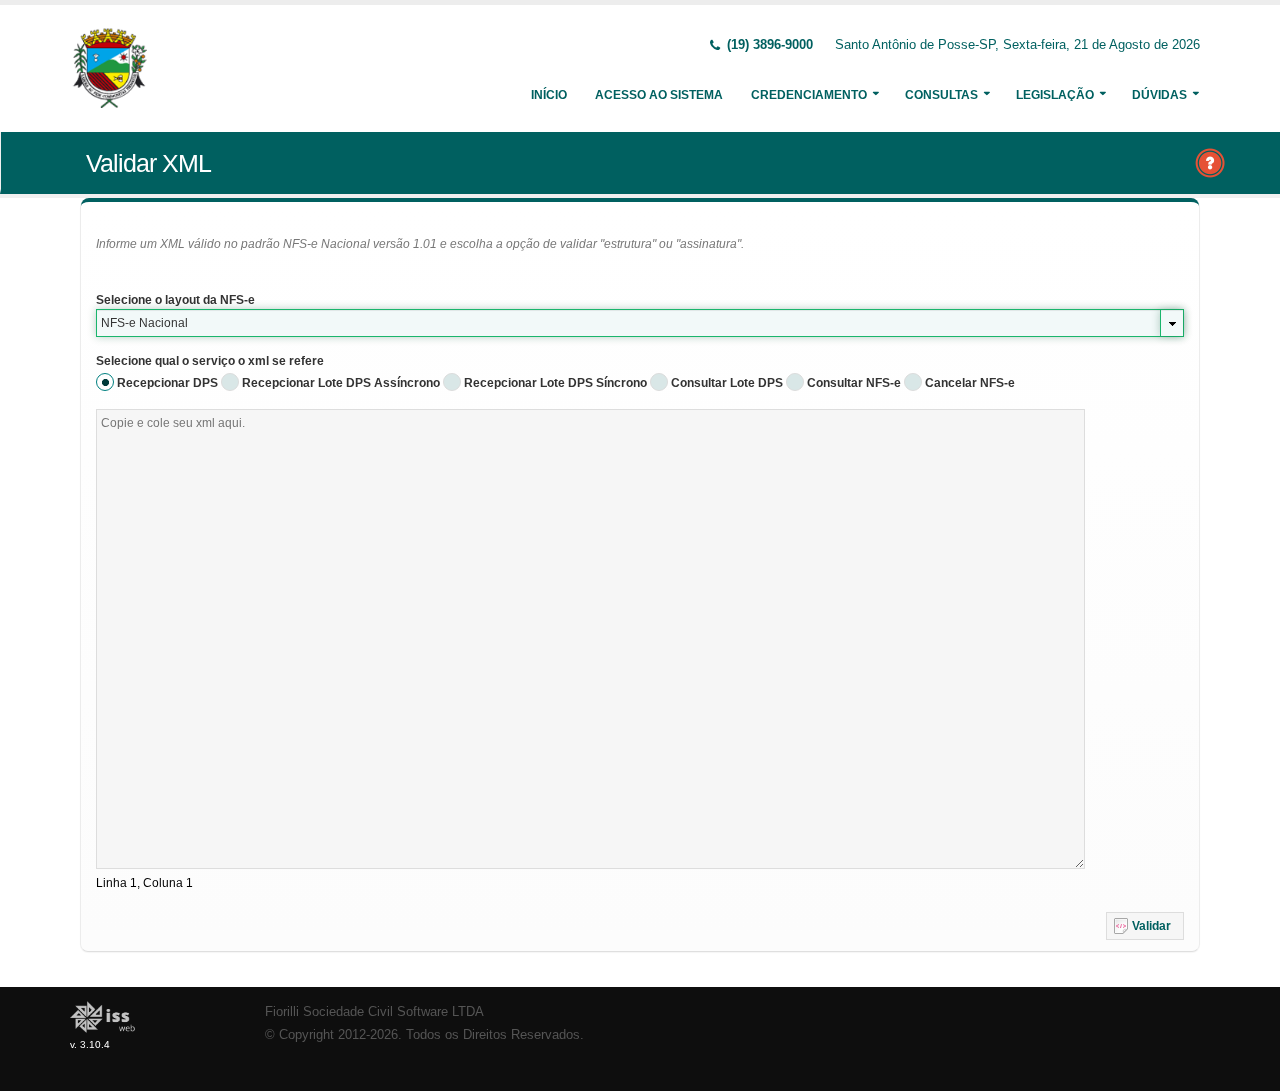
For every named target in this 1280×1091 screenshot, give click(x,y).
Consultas (941, 95)
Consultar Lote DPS (727, 383)
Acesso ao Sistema (659, 95)
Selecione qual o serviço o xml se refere (210, 361)
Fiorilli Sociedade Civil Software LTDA (374, 1012)
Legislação (1055, 95)
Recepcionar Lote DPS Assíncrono (341, 383)
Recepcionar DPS (167, 383)
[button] (1145, 926)
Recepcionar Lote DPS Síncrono (555, 383)
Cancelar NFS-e (970, 383)
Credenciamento (809, 95)
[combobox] (640, 323)
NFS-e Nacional (144, 323)
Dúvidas (1159, 95)
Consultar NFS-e (854, 383)
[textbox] (590, 639)
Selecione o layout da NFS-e (175, 300)
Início (549, 95)
